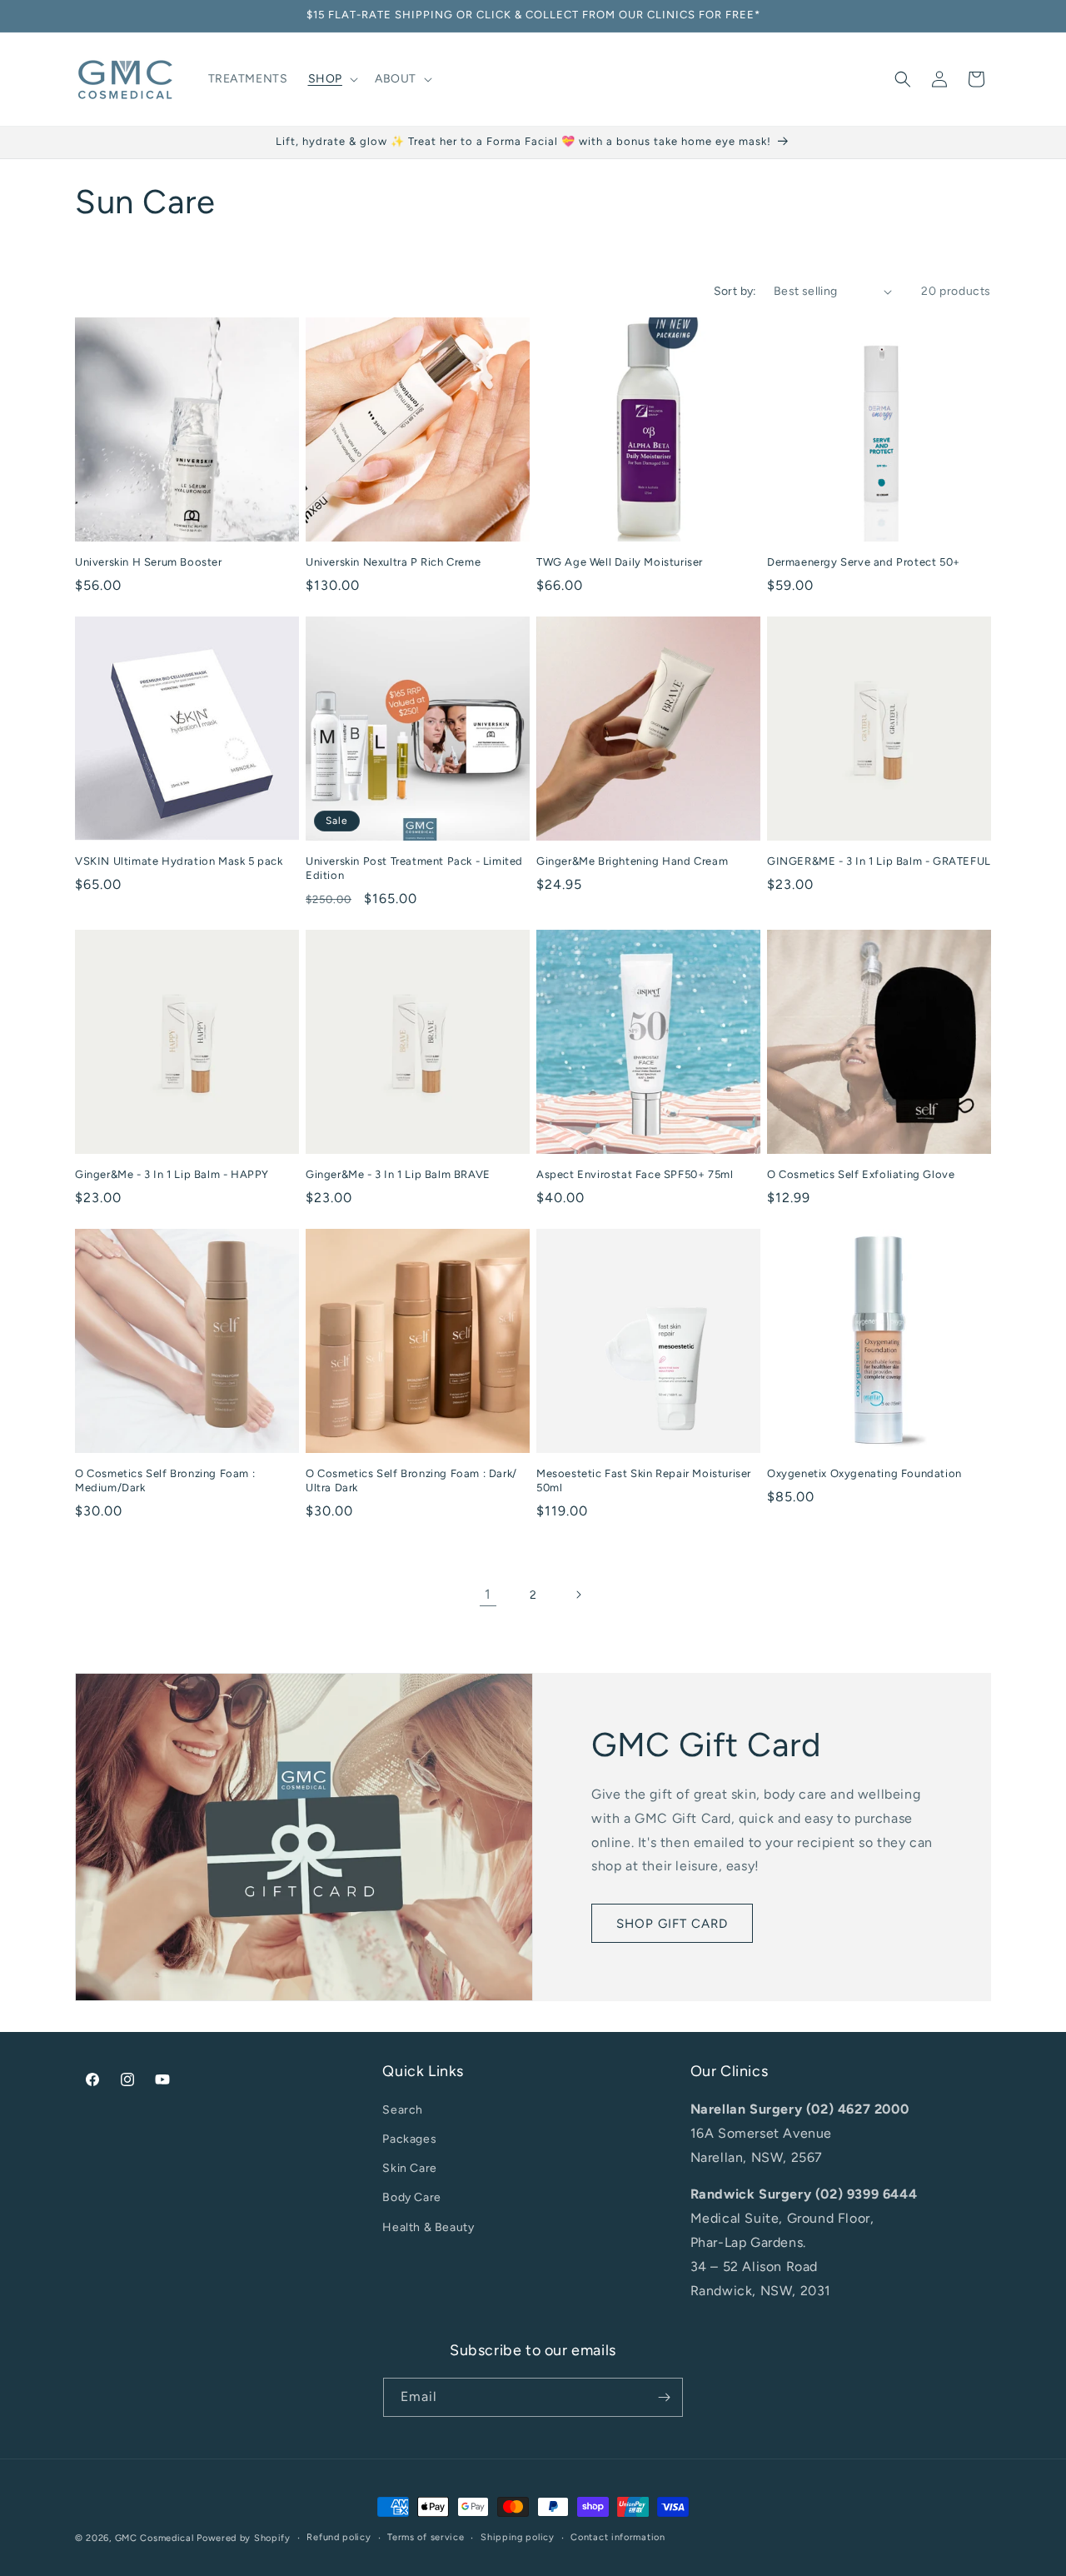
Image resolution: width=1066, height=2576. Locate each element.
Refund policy (339, 2537)
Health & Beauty (428, 2227)
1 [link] (488, 1594)
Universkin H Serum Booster (149, 562)
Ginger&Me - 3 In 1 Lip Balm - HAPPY (172, 1174)
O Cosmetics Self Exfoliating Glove (861, 1174)
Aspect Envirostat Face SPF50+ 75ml (635, 1174)
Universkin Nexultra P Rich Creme (393, 562)
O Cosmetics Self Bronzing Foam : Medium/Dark (165, 1480)
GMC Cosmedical (154, 2538)
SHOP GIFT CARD (672, 1924)
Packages (409, 2139)
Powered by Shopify (244, 2538)
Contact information (618, 2537)
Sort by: (735, 291)
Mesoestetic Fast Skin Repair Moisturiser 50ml (644, 1480)
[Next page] (578, 1595)
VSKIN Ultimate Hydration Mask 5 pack (179, 861)
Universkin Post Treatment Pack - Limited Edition (414, 868)
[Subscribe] (664, 2397)
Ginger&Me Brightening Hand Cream (632, 861)
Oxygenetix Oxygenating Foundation (864, 1473)
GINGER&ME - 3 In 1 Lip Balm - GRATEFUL (879, 861)
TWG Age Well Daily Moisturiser (620, 562)
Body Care (411, 2197)
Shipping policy (518, 2537)
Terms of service (426, 2537)
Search (403, 2110)
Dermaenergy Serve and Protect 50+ (864, 562)
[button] (331, 79)
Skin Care (409, 2168)
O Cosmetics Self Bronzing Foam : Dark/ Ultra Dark (411, 1480)
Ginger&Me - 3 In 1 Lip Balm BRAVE (398, 1174)
